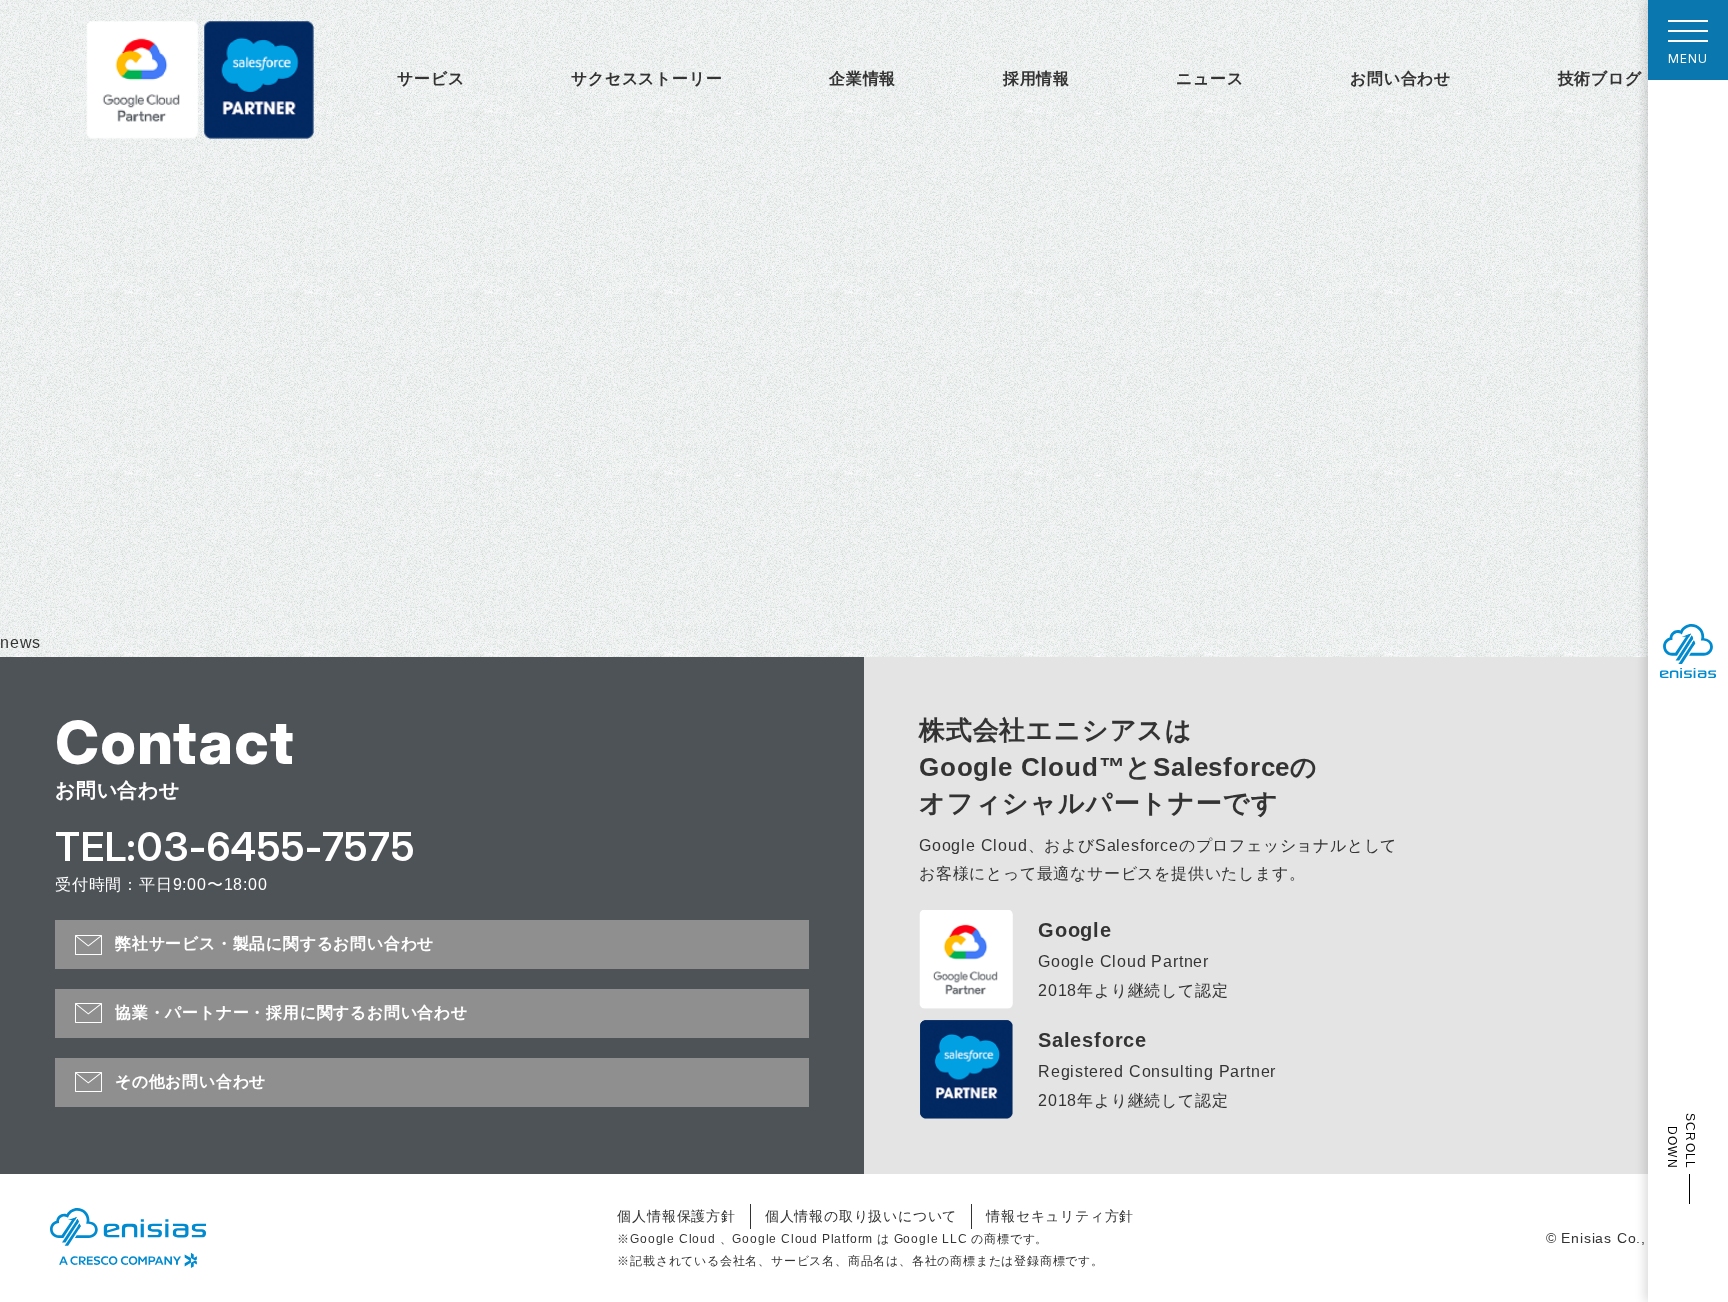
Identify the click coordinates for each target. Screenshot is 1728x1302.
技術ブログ (1600, 78)
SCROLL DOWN (1681, 1141)
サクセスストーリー (646, 78)
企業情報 (862, 78)
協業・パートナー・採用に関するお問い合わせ (291, 1012)
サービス (430, 78)
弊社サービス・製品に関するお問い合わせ (274, 943)
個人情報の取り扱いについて (861, 1216)
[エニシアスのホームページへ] (128, 1238)
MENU (1687, 58)
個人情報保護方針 (676, 1216)
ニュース (1209, 78)
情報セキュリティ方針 (1060, 1216)
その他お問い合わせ (190, 1081)
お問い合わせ (1400, 78)
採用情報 (1036, 78)
